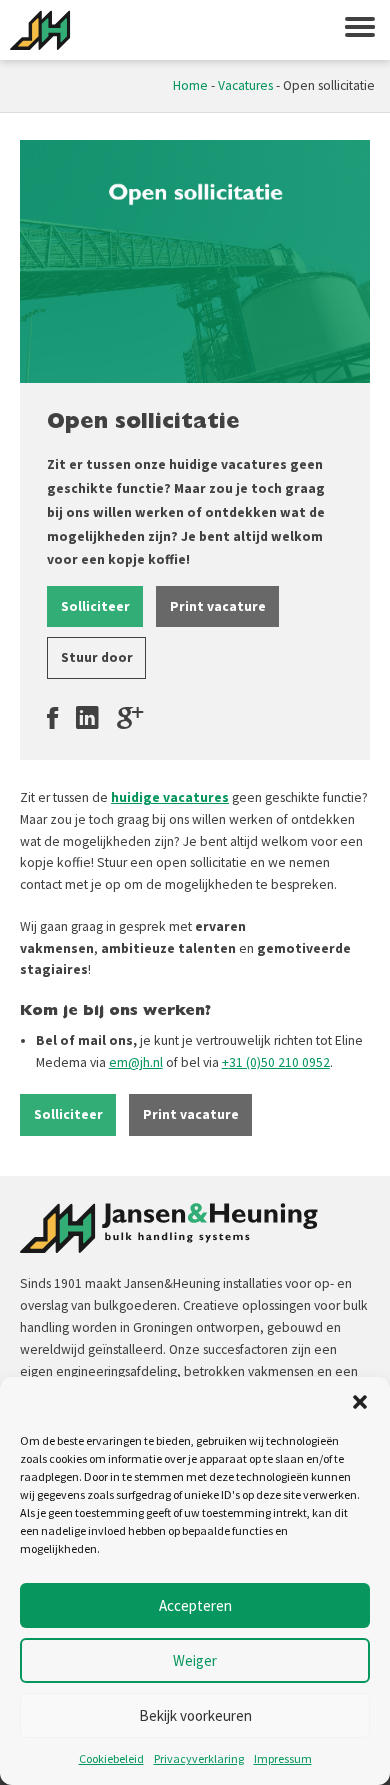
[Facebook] (52, 718)
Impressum (283, 1758)
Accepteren (195, 1605)
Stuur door (97, 657)
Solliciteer (95, 606)
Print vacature (218, 606)
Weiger (195, 1660)
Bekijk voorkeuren (195, 1715)
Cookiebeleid (111, 1758)
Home (190, 85)
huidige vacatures (170, 797)
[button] (360, 1402)
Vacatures (245, 85)
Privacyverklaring (199, 1758)
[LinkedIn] (87, 718)
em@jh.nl (136, 1062)
